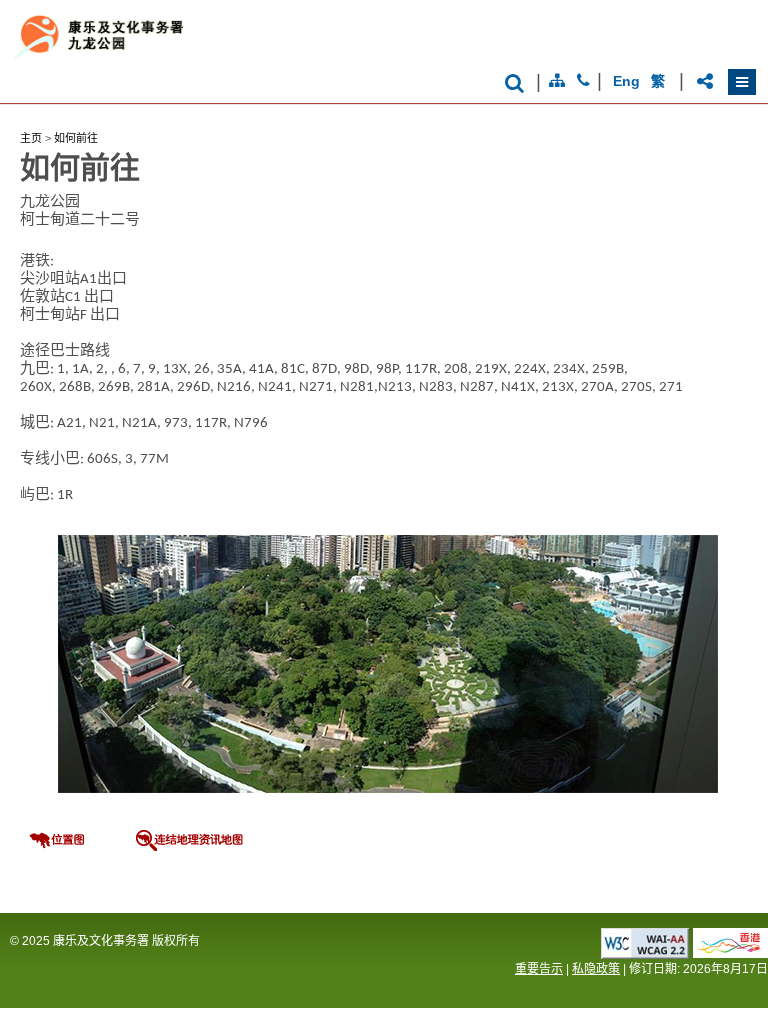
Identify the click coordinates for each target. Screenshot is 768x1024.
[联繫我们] (583, 81)
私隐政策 (596, 969)
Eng (626, 81)
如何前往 (76, 138)
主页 (31, 138)
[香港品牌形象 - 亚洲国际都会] (730, 952)
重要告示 (539, 969)
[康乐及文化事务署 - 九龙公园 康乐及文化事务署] (205, 58)
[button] (742, 82)
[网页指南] (557, 81)
